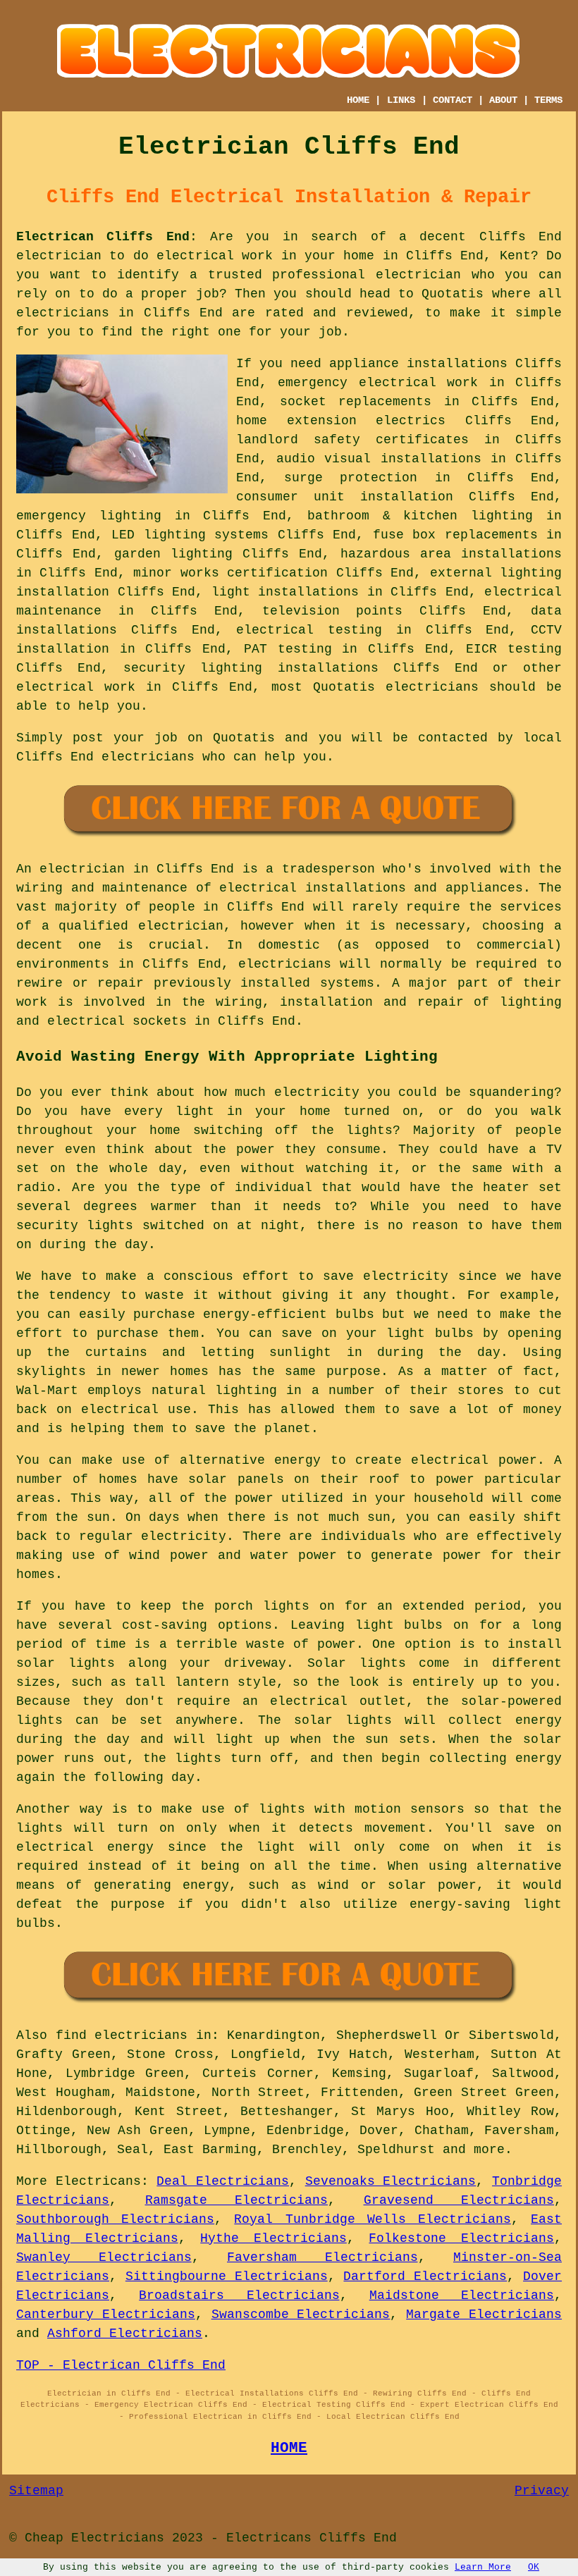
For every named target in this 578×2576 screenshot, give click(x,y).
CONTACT (453, 100)
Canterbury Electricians (106, 2315)
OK (534, 2567)
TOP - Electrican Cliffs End (121, 2365)
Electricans (98, 2181)
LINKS (401, 100)
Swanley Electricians (104, 2257)
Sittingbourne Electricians (227, 2276)
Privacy (542, 2491)
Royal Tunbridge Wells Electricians (373, 2219)
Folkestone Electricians (461, 2238)
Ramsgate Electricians (237, 2200)
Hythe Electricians (273, 2238)
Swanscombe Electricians (301, 2315)
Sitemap (36, 2491)
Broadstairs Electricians (239, 2295)
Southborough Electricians (115, 2219)
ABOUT (503, 100)
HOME (358, 100)
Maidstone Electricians (462, 2295)
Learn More (483, 2567)
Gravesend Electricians (459, 2200)
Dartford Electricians (425, 2276)
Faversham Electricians (322, 2257)
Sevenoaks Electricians (391, 2181)
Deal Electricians (223, 2181)
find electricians (122, 2035)
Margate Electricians (484, 2315)
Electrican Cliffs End (103, 237)
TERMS (548, 100)
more (489, 2150)
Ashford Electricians (125, 2334)
